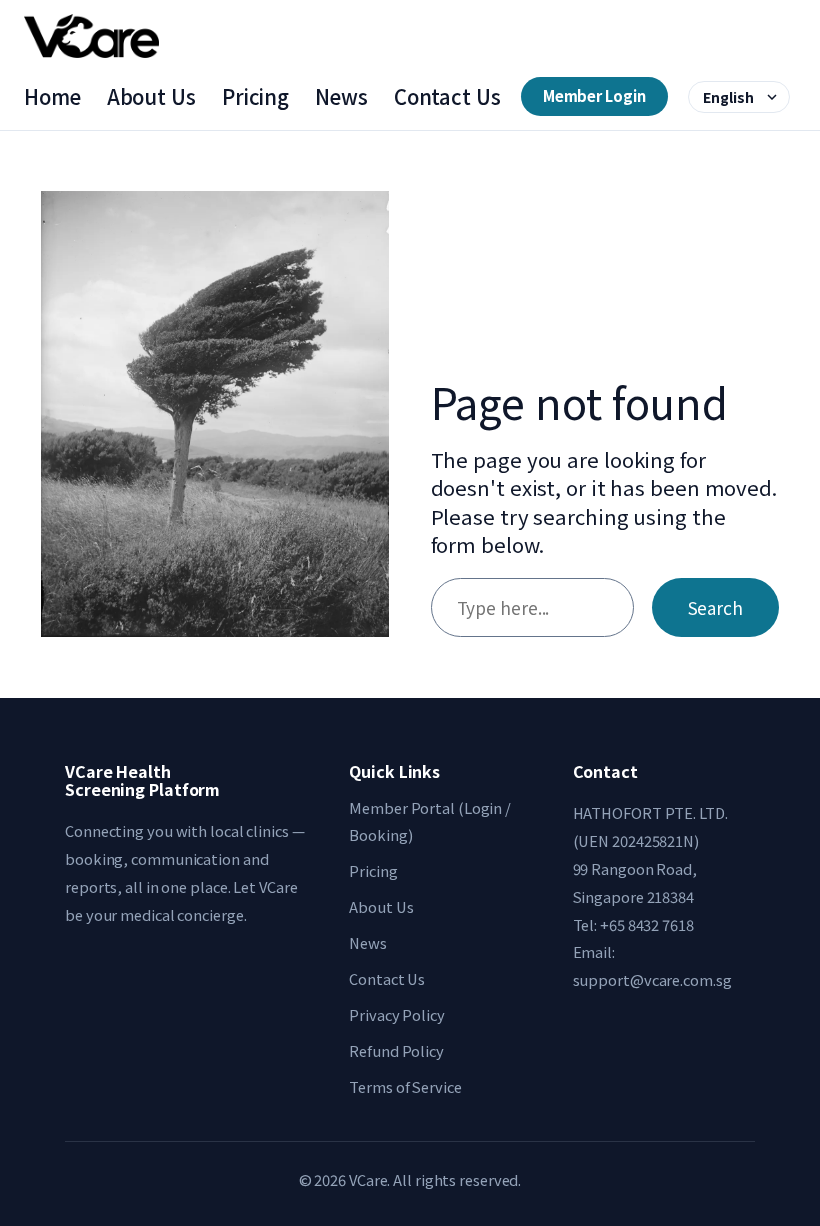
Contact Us (447, 96)
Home (52, 96)
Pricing (255, 96)
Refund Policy (396, 1050)
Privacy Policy (397, 1014)
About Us (151, 96)
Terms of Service (405, 1086)
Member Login (594, 95)
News (341, 96)
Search (715, 607)
